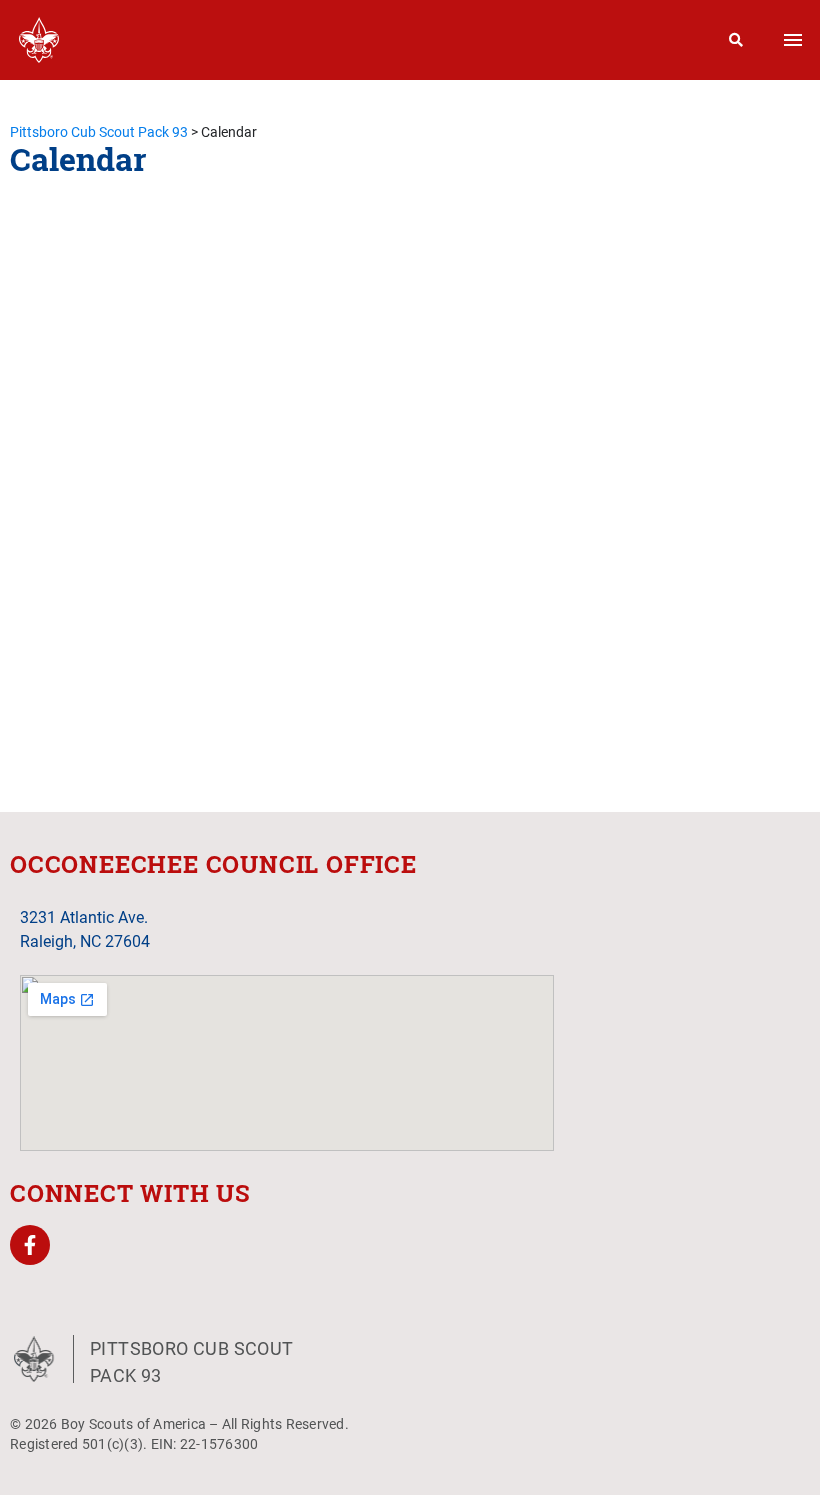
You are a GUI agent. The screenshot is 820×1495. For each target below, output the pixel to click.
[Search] (736, 40)
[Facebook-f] (30, 1245)
